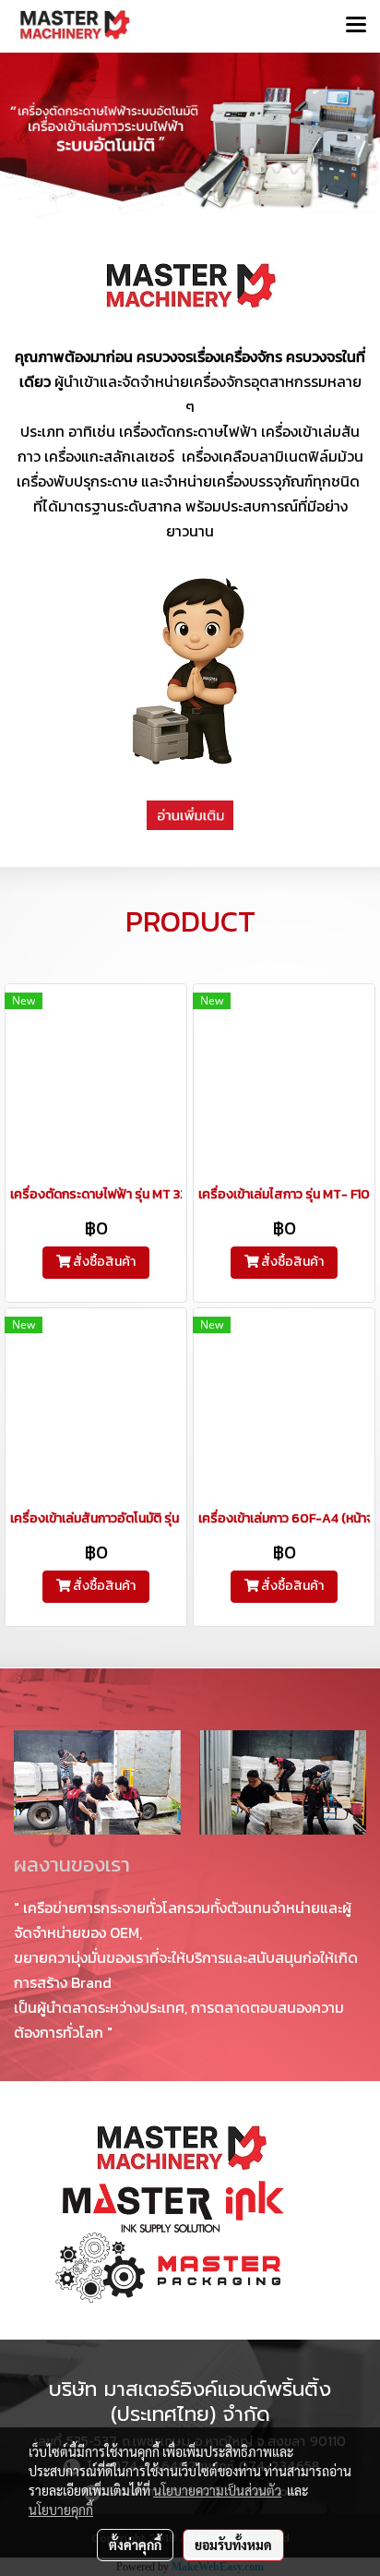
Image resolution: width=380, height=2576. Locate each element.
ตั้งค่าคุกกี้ (135, 2545)
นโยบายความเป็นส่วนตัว (217, 2490)
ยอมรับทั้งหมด (233, 2545)
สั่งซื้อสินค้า (103, 1262)
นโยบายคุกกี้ (61, 2510)
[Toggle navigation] (356, 26)
